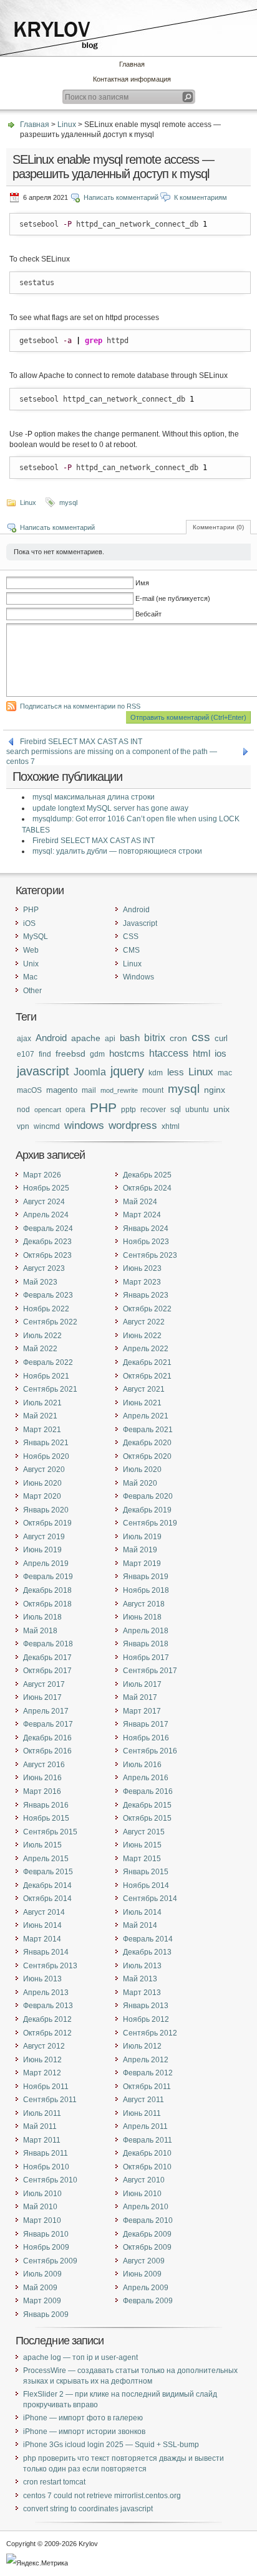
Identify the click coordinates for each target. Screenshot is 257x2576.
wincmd (47, 1126)
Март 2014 (42, 1939)
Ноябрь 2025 (46, 1188)
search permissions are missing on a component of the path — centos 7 (112, 752)
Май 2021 (40, 1416)
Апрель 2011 (145, 2126)
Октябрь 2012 (47, 2033)
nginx (215, 1090)
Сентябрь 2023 (150, 1255)
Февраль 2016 (148, 1791)
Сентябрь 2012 (150, 2033)
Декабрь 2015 (147, 1805)
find (45, 1054)
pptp (128, 1109)
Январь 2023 (146, 1295)
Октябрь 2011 (147, 2087)
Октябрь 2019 (47, 1523)
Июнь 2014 (42, 1925)
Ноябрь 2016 (146, 1738)
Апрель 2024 (46, 1215)
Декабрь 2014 (47, 1885)
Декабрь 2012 (47, 2019)
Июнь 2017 (42, 1697)
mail (89, 1090)
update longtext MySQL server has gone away (110, 808)
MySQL (36, 937)
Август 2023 (44, 1268)
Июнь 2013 (42, 1979)
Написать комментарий (121, 197)
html (201, 1053)
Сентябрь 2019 (150, 1523)
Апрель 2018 (146, 1631)
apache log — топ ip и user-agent (80, 2357)
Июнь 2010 (142, 2194)
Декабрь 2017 (47, 1658)
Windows (138, 977)
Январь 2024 (146, 1229)
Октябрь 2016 (47, 1751)
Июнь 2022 (142, 1336)
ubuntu (197, 1109)
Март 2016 (42, 1791)
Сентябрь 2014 (150, 1899)
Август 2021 (144, 1389)
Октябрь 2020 (147, 1456)
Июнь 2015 (142, 1845)
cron (178, 1038)
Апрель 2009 (146, 2288)
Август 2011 (143, 2100)
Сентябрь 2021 (50, 1389)
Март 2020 (42, 1496)
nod (23, 1109)
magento (62, 1090)
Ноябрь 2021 (46, 1376)
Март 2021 (42, 1430)
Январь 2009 (46, 2314)
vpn (23, 1126)
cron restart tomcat (54, 2482)
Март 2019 (142, 1564)
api (110, 1038)
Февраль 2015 (48, 1872)
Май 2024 (140, 1202)
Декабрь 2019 (147, 1510)
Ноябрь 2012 (146, 2019)
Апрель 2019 (46, 1564)
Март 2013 (142, 1993)
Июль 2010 (42, 2194)
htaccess (169, 1053)
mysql (68, 502)
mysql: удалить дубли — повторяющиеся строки (117, 851)
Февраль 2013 (48, 2006)
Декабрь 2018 (47, 1590)
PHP (31, 910)
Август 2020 (44, 1470)
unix (221, 1109)
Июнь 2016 (42, 1778)
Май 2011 (40, 2126)
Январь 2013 (146, 2006)
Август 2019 (44, 1537)
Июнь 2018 (142, 1617)
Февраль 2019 (48, 1577)
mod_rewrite (119, 1090)
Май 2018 (40, 1631)
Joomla (90, 1072)
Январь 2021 (46, 1443)
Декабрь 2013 (147, 1952)
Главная (132, 64)
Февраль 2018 (48, 1644)
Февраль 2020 (148, 1496)
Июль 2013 (142, 1966)
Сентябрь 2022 (50, 1322)
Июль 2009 (42, 2274)
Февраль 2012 (148, 2073)
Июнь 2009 (142, 2274)
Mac (30, 977)
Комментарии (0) (218, 527)
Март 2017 (142, 1711)
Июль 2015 (42, 1845)
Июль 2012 (142, 2046)
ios (221, 1054)
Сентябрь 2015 (50, 1832)
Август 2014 (44, 1912)
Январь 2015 (146, 1872)
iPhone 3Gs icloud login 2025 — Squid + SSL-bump (111, 2445)
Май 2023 (40, 1282)
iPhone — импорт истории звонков (84, 2432)
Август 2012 (44, 2046)
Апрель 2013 (46, 1993)
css (201, 1037)
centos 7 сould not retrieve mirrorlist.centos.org (102, 2496)
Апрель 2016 (146, 1778)
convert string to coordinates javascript (88, 2509)
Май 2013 (140, 1979)
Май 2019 (140, 1550)
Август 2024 (44, 1202)
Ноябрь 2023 (146, 1242)
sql (176, 1109)
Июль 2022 (42, 1336)
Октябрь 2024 (147, 1188)
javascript (43, 1071)
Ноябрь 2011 (46, 2087)
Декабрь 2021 (147, 1362)
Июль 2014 (142, 1912)
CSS (131, 937)
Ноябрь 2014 (146, 1885)
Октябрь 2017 (47, 1671)
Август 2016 (44, 1765)
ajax (24, 1039)
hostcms (127, 1054)
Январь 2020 (46, 1510)
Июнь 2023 (142, 1268)
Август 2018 (144, 1604)
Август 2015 (144, 1832)
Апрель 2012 (146, 2060)
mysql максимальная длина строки (94, 797)
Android (136, 910)
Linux (67, 125)
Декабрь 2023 (47, 1242)
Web (31, 950)
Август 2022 (144, 1322)
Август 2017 (44, 1684)
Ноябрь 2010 (46, 2167)
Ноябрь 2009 (46, 2247)
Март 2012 (42, 2073)
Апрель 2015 (46, 1859)
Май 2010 (40, 2207)
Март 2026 (42, 1175)
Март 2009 (42, 2301)
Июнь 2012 (42, 2060)
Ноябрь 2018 (146, 1590)
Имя (142, 583)
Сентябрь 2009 (50, 2261)
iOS (29, 923)
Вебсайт (148, 614)
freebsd (70, 1054)
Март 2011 (42, 2140)
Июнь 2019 (42, 1550)
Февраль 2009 (148, 2301)
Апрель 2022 (146, 1349)
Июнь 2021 (142, 1403)
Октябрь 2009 (147, 2247)
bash (130, 1038)
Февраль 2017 (48, 1724)
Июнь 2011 (142, 2113)
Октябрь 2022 (147, 1309)
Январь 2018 (146, 1644)
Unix (31, 964)
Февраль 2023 (48, 1295)
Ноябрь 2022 (46, 1309)
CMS (131, 950)
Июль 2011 (42, 2113)
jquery (127, 1071)
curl (221, 1038)
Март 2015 (142, 1859)
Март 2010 (42, 2220)
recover (153, 1109)
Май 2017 (140, 1697)
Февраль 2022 (48, 1362)
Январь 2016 (46, 1805)
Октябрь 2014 (47, 1899)
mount (153, 1090)
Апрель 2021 (146, 1416)
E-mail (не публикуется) (173, 598)
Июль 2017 (142, 1684)
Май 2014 (140, 1925)
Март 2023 (142, 1282)
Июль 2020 (142, 1470)
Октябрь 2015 (147, 1818)
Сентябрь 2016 (150, 1751)
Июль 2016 (142, 1765)
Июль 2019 (142, 1537)
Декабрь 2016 (47, 1738)
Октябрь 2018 (47, 1604)
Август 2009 (144, 2261)
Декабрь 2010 (147, 2153)
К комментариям (201, 197)
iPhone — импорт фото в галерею (83, 2418)
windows (84, 1125)
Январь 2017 (146, 1724)
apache (86, 1038)
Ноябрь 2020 (46, 1456)
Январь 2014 (46, 1952)
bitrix (155, 1038)
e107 (26, 1054)
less (176, 1072)
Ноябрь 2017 (146, 1658)
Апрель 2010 (146, 2207)
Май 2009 (40, 2288)
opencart (48, 1110)
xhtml (171, 1126)
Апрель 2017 (46, 1711)
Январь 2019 (146, 1577)
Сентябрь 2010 (50, 2180)
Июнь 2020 (42, 1483)
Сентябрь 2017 (150, 1671)
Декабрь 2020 (147, 1443)
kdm (156, 1073)
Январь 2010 (46, 2234)
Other (32, 991)
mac (225, 1073)
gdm (97, 1054)
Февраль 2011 (148, 2140)
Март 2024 (142, 1215)
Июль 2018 (42, 1617)
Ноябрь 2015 (46, 1818)
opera (75, 1110)
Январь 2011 (46, 2153)
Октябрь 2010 (147, 2167)
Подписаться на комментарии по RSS (80, 706)
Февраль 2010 (148, 2220)
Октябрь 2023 (47, 1255)
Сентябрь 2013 (50, 1966)
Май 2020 (140, 1483)
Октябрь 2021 (147, 1376)
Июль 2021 (42, 1403)
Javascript (140, 923)
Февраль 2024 (48, 1229)
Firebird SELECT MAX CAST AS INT (81, 742)
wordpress (133, 1125)
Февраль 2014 (148, 1939)
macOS (29, 1090)
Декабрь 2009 (147, 2234)
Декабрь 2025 (147, 1175)
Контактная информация (132, 79)
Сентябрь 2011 (50, 2100)
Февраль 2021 (148, 1430)
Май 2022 (40, 1349)
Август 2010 (144, 2180)
